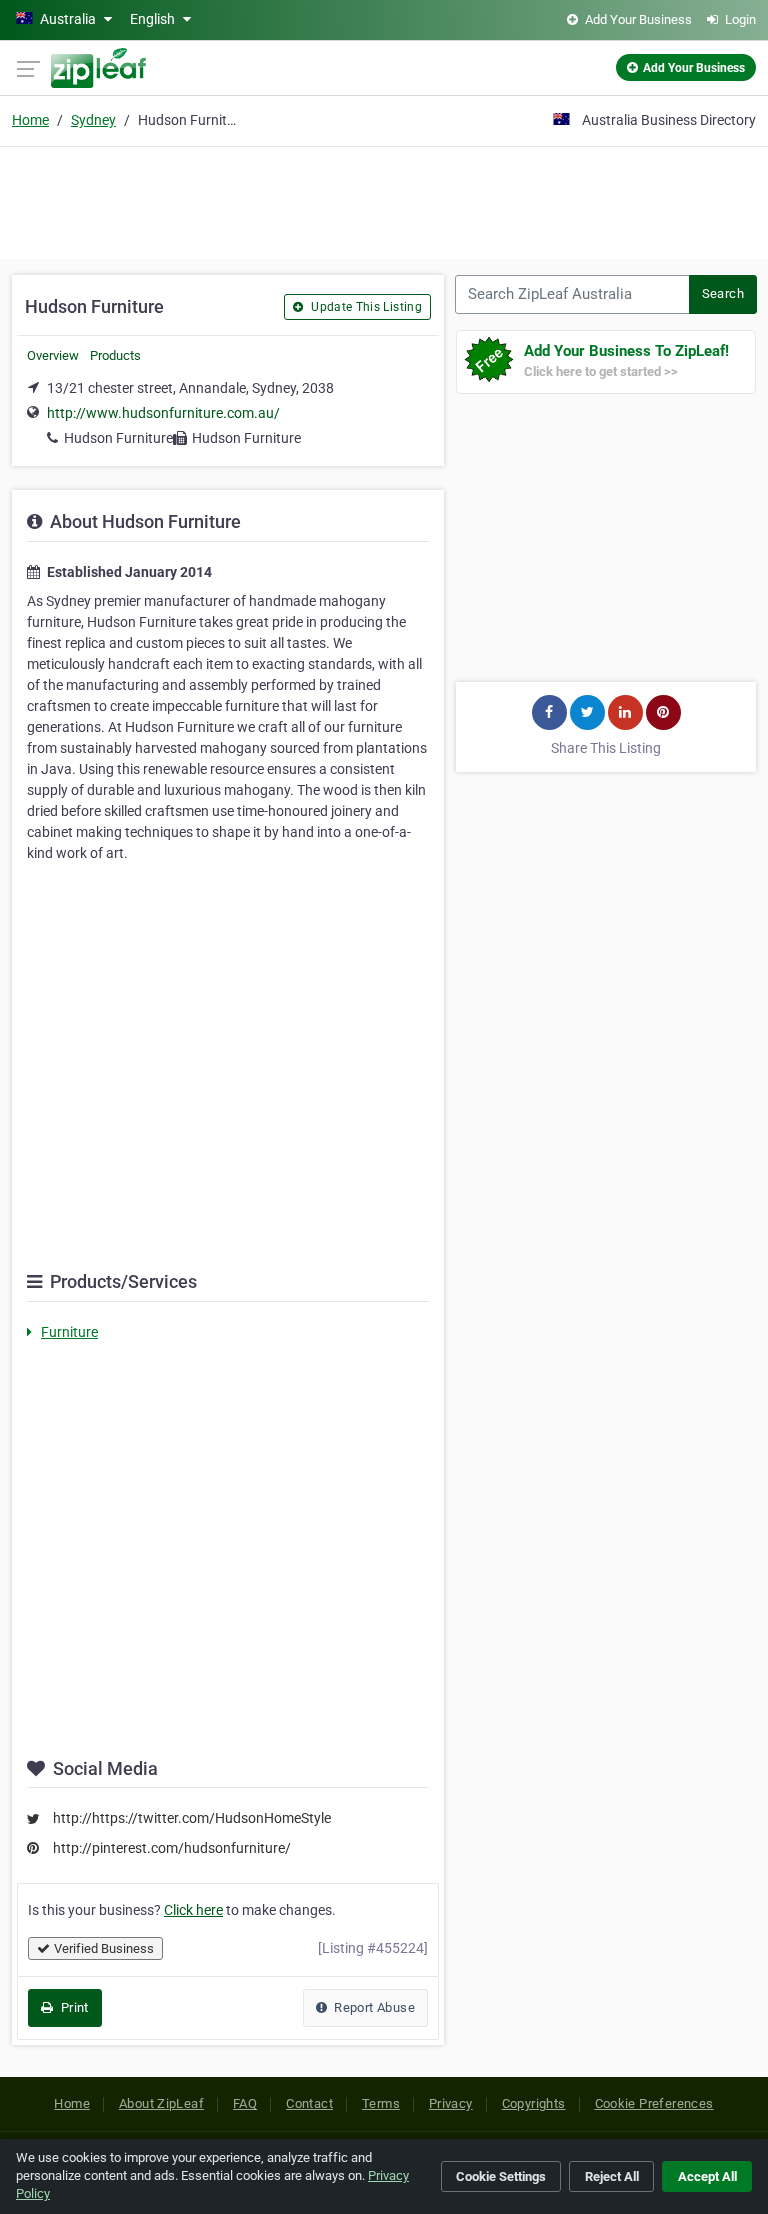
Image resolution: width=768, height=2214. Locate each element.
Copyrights (534, 2103)
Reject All (612, 2176)
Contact (309, 2103)
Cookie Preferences (654, 2103)
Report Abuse (373, 2007)
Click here (193, 1910)
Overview (53, 355)
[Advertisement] (384, 200)
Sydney (93, 120)
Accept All (707, 2176)
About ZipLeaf (161, 2103)
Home (30, 120)
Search (723, 293)
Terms (381, 2103)
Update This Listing (365, 307)
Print (72, 2007)
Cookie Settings (501, 2176)
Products (115, 355)
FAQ (245, 2103)
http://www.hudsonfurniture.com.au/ (163, 413)
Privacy (451, 2103)
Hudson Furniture (118, 438)
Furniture (69, 1332)
